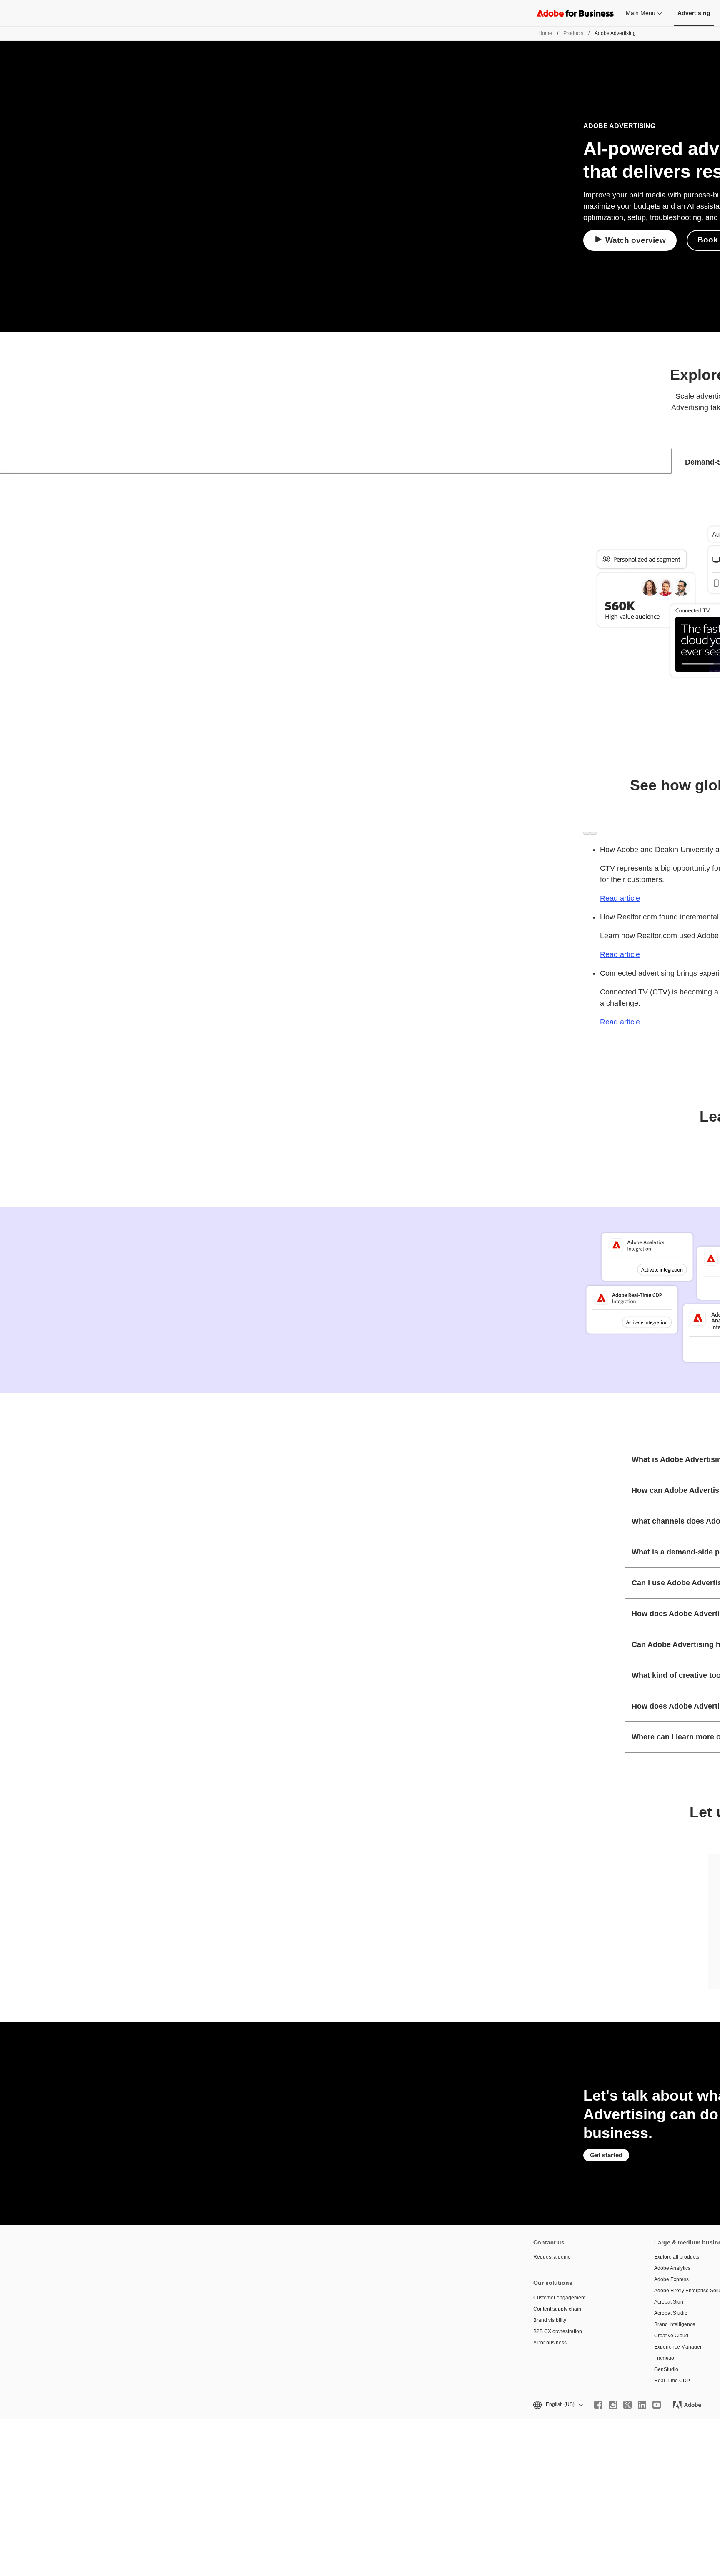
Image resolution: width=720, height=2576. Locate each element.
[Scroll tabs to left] (7, 461)
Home (545, 33)
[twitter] (627, 2405)
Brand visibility (550, 2320)
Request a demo (552, 2257)
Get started (606, 2155)
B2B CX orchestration (558, 2331)
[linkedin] (642, 2405)
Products (573, 33)
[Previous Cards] (587, 833)
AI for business (550, 2343)
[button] (557, 2405)
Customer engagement (559, 2298)
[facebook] (598, 2405)
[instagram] (613, 2405)
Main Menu (641, 13)
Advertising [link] (694, 13)
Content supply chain (557, 2309)
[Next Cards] (593, 833)
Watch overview (636, 240)
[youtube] (657, 2405)
